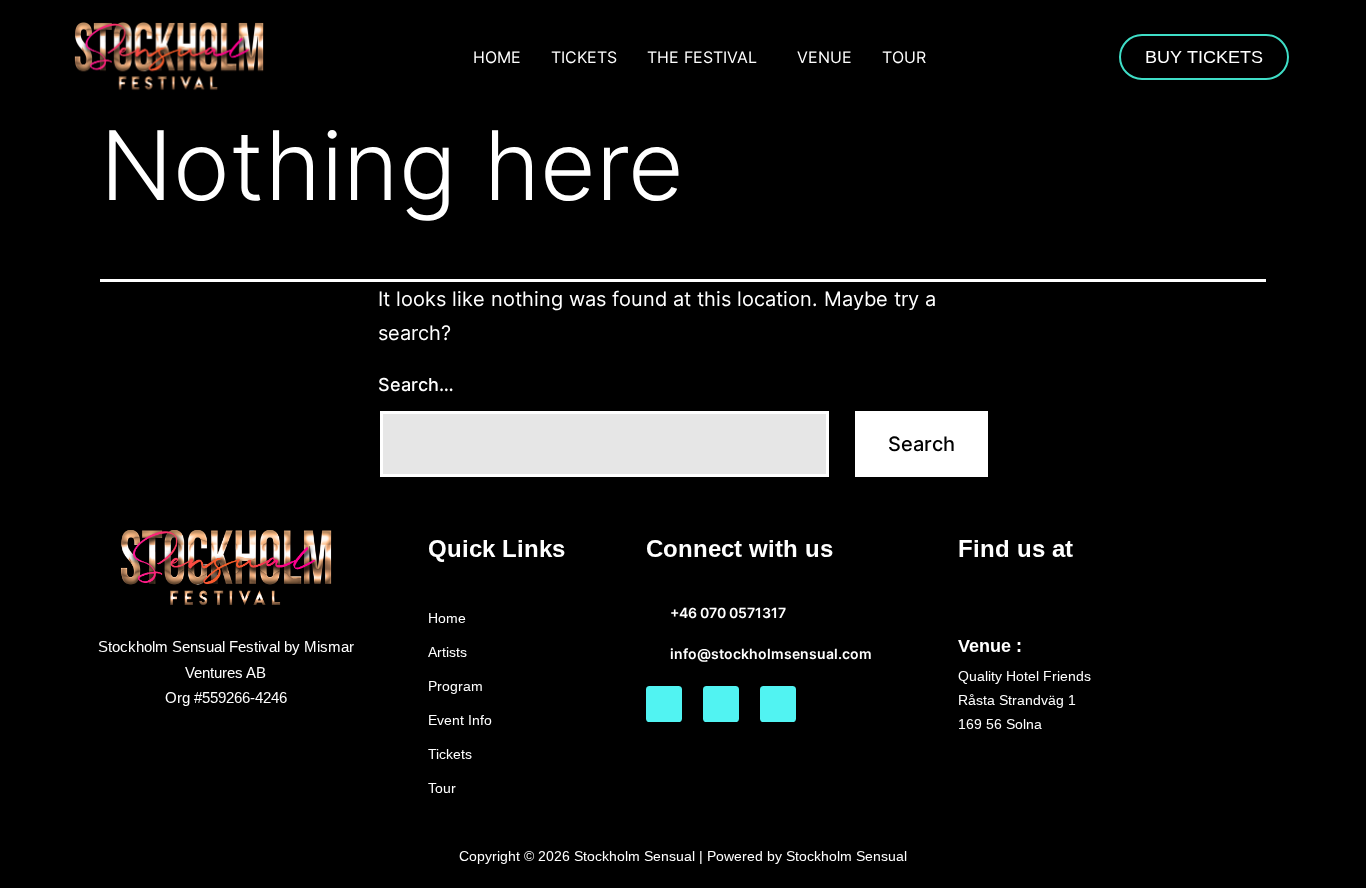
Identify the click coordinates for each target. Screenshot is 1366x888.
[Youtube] (778, 704)
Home (497, 57)
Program (455, 686)
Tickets (584, 57)
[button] (707, 57)
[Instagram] (721, 704)
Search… (416, 384)
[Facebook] (664, 704)
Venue (824, 57)
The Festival (702, 57)
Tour (904, 57)
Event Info (460, 720)
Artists (447, 652)
